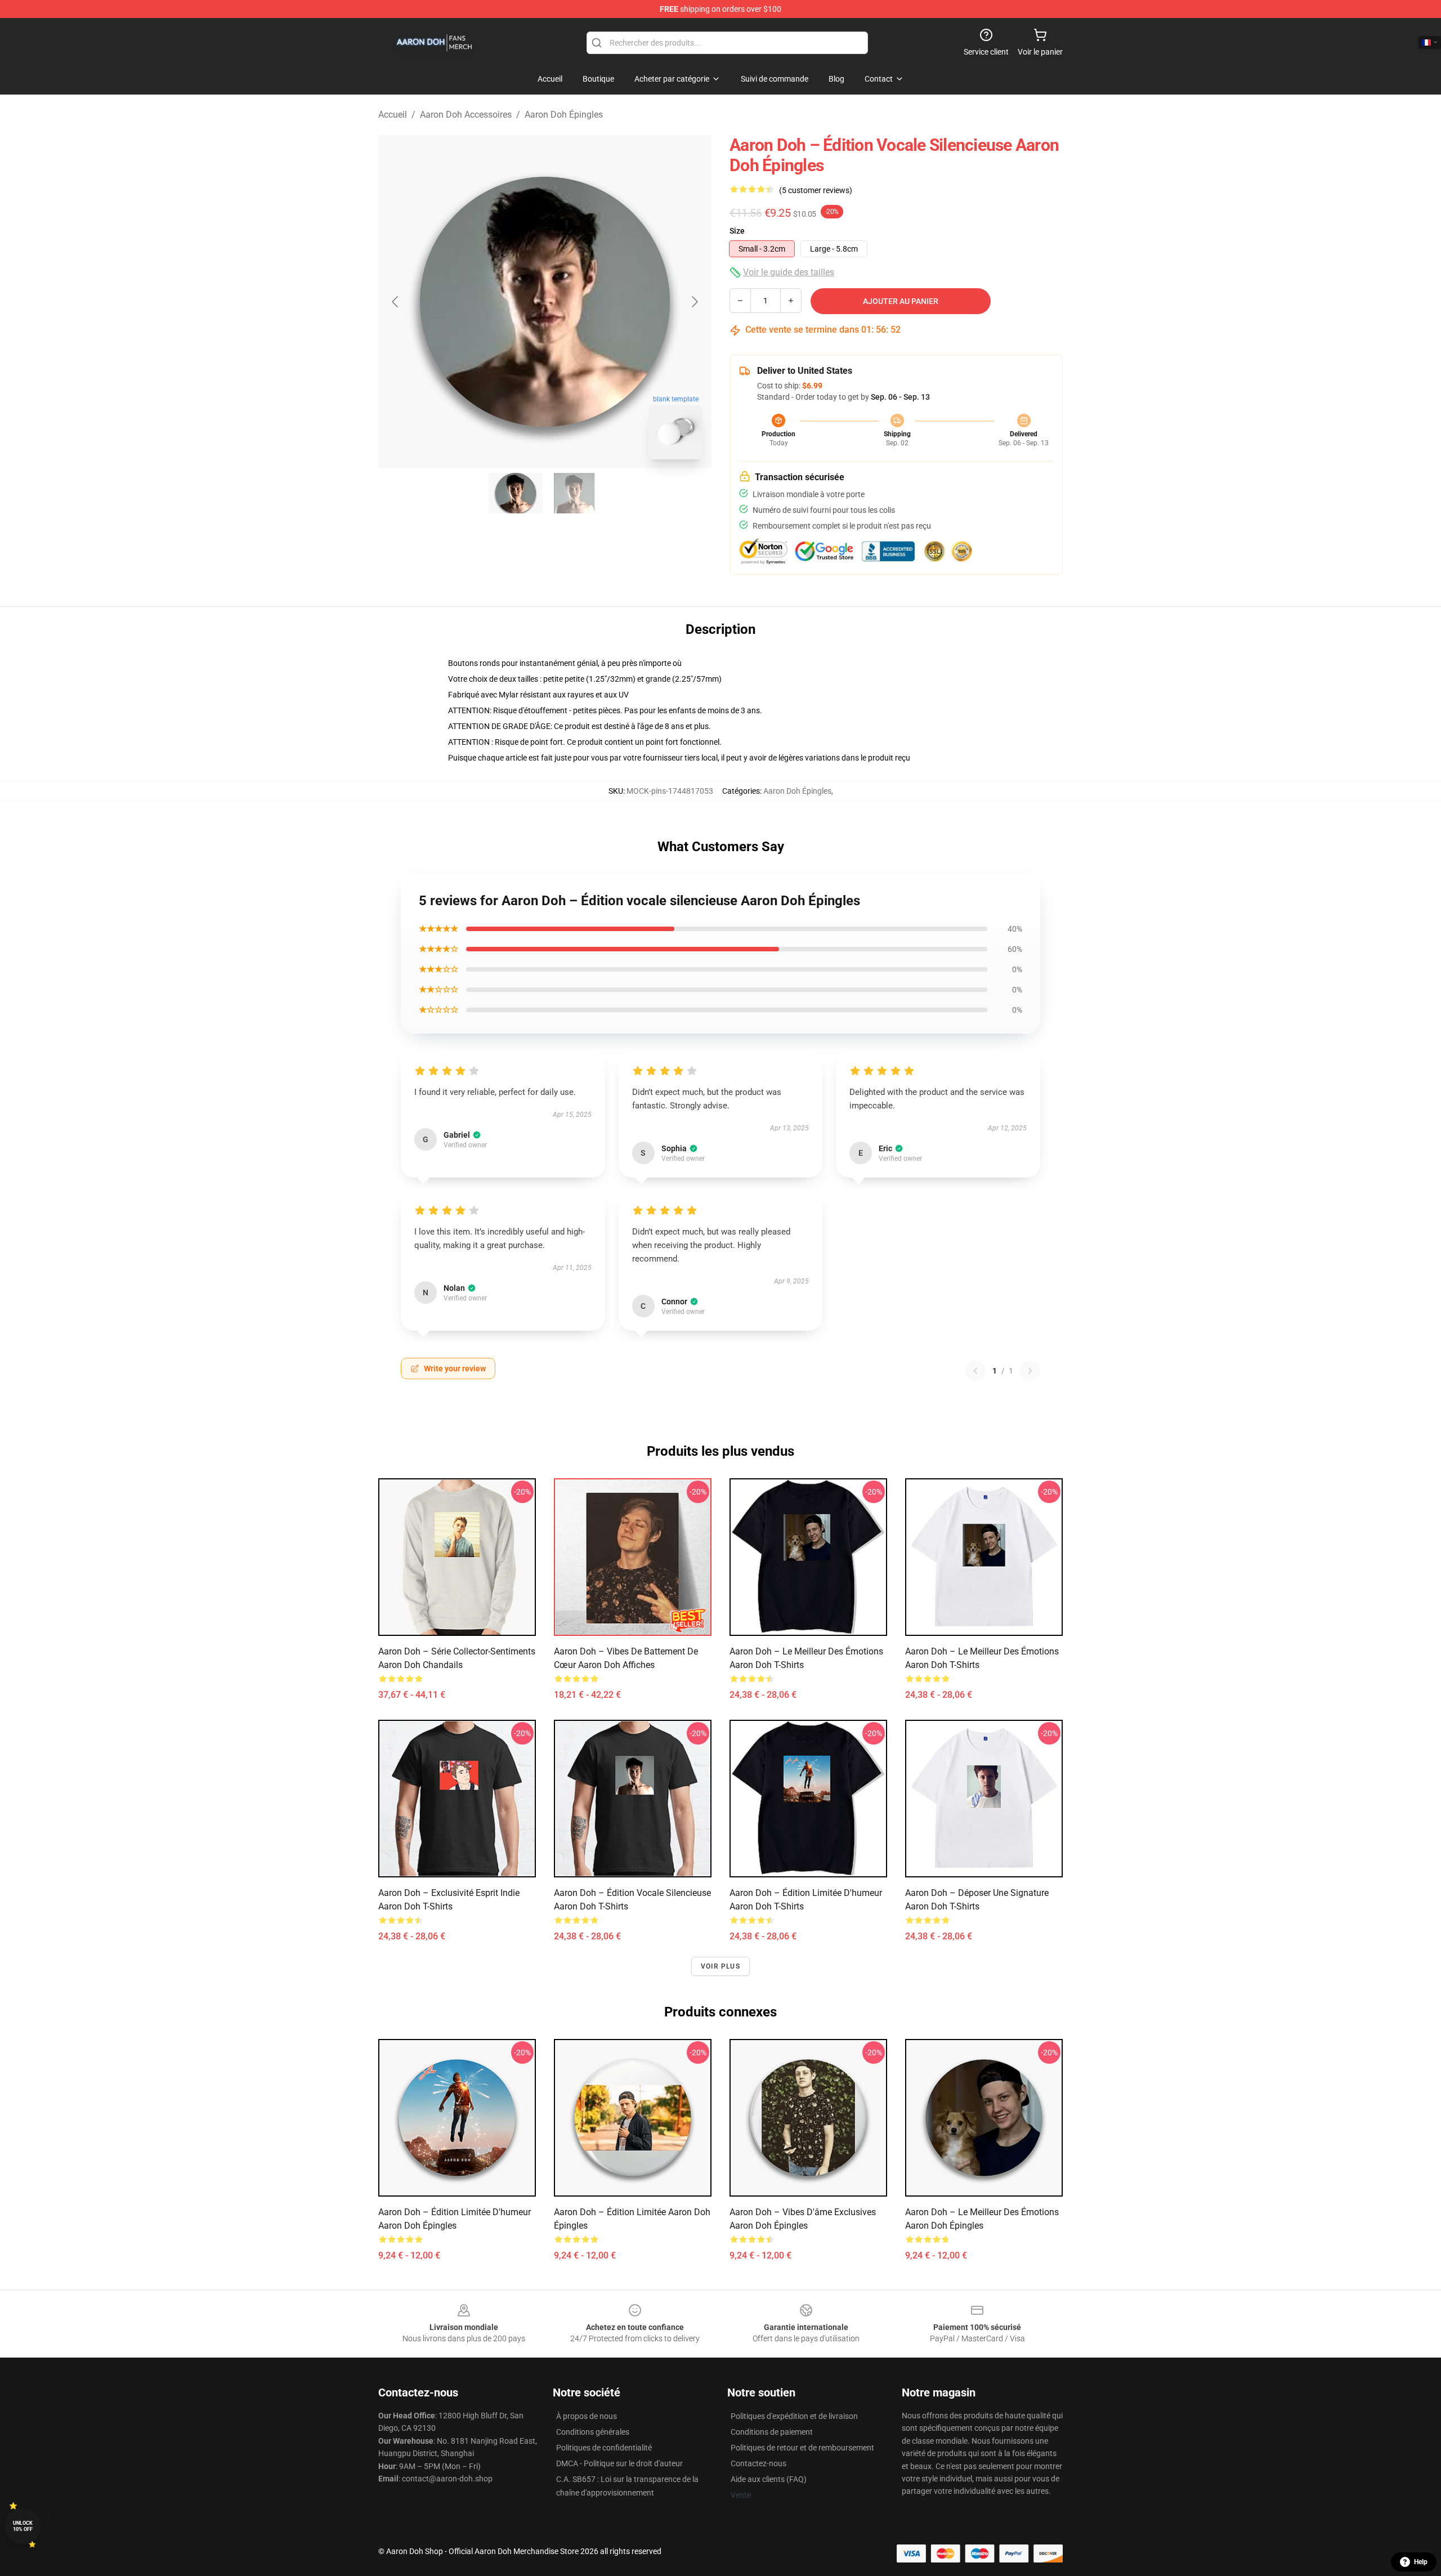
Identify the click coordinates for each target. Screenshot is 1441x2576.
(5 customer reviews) (816, 190)
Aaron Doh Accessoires (466, 115)
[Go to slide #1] (516, 493)
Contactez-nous (758, 2463)
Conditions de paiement (772, 2432)
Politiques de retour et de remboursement (802, 2448)
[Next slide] (694, 302)
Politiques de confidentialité (604, 2448)
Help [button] (1421, 2562)
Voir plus (720, 1966)
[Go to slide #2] (574, 493)
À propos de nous (587, 2416)
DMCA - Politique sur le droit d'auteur (619, 2463)
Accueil (393, 115)
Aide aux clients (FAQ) (769, 2479)
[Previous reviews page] (975, 1371)
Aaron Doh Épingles (564, 115)
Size (737, 231)
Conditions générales (593, 2432)
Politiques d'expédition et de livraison (794, 2416)
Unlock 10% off (23, 2526)
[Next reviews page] (1030, 1371)
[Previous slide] (396, 302)
